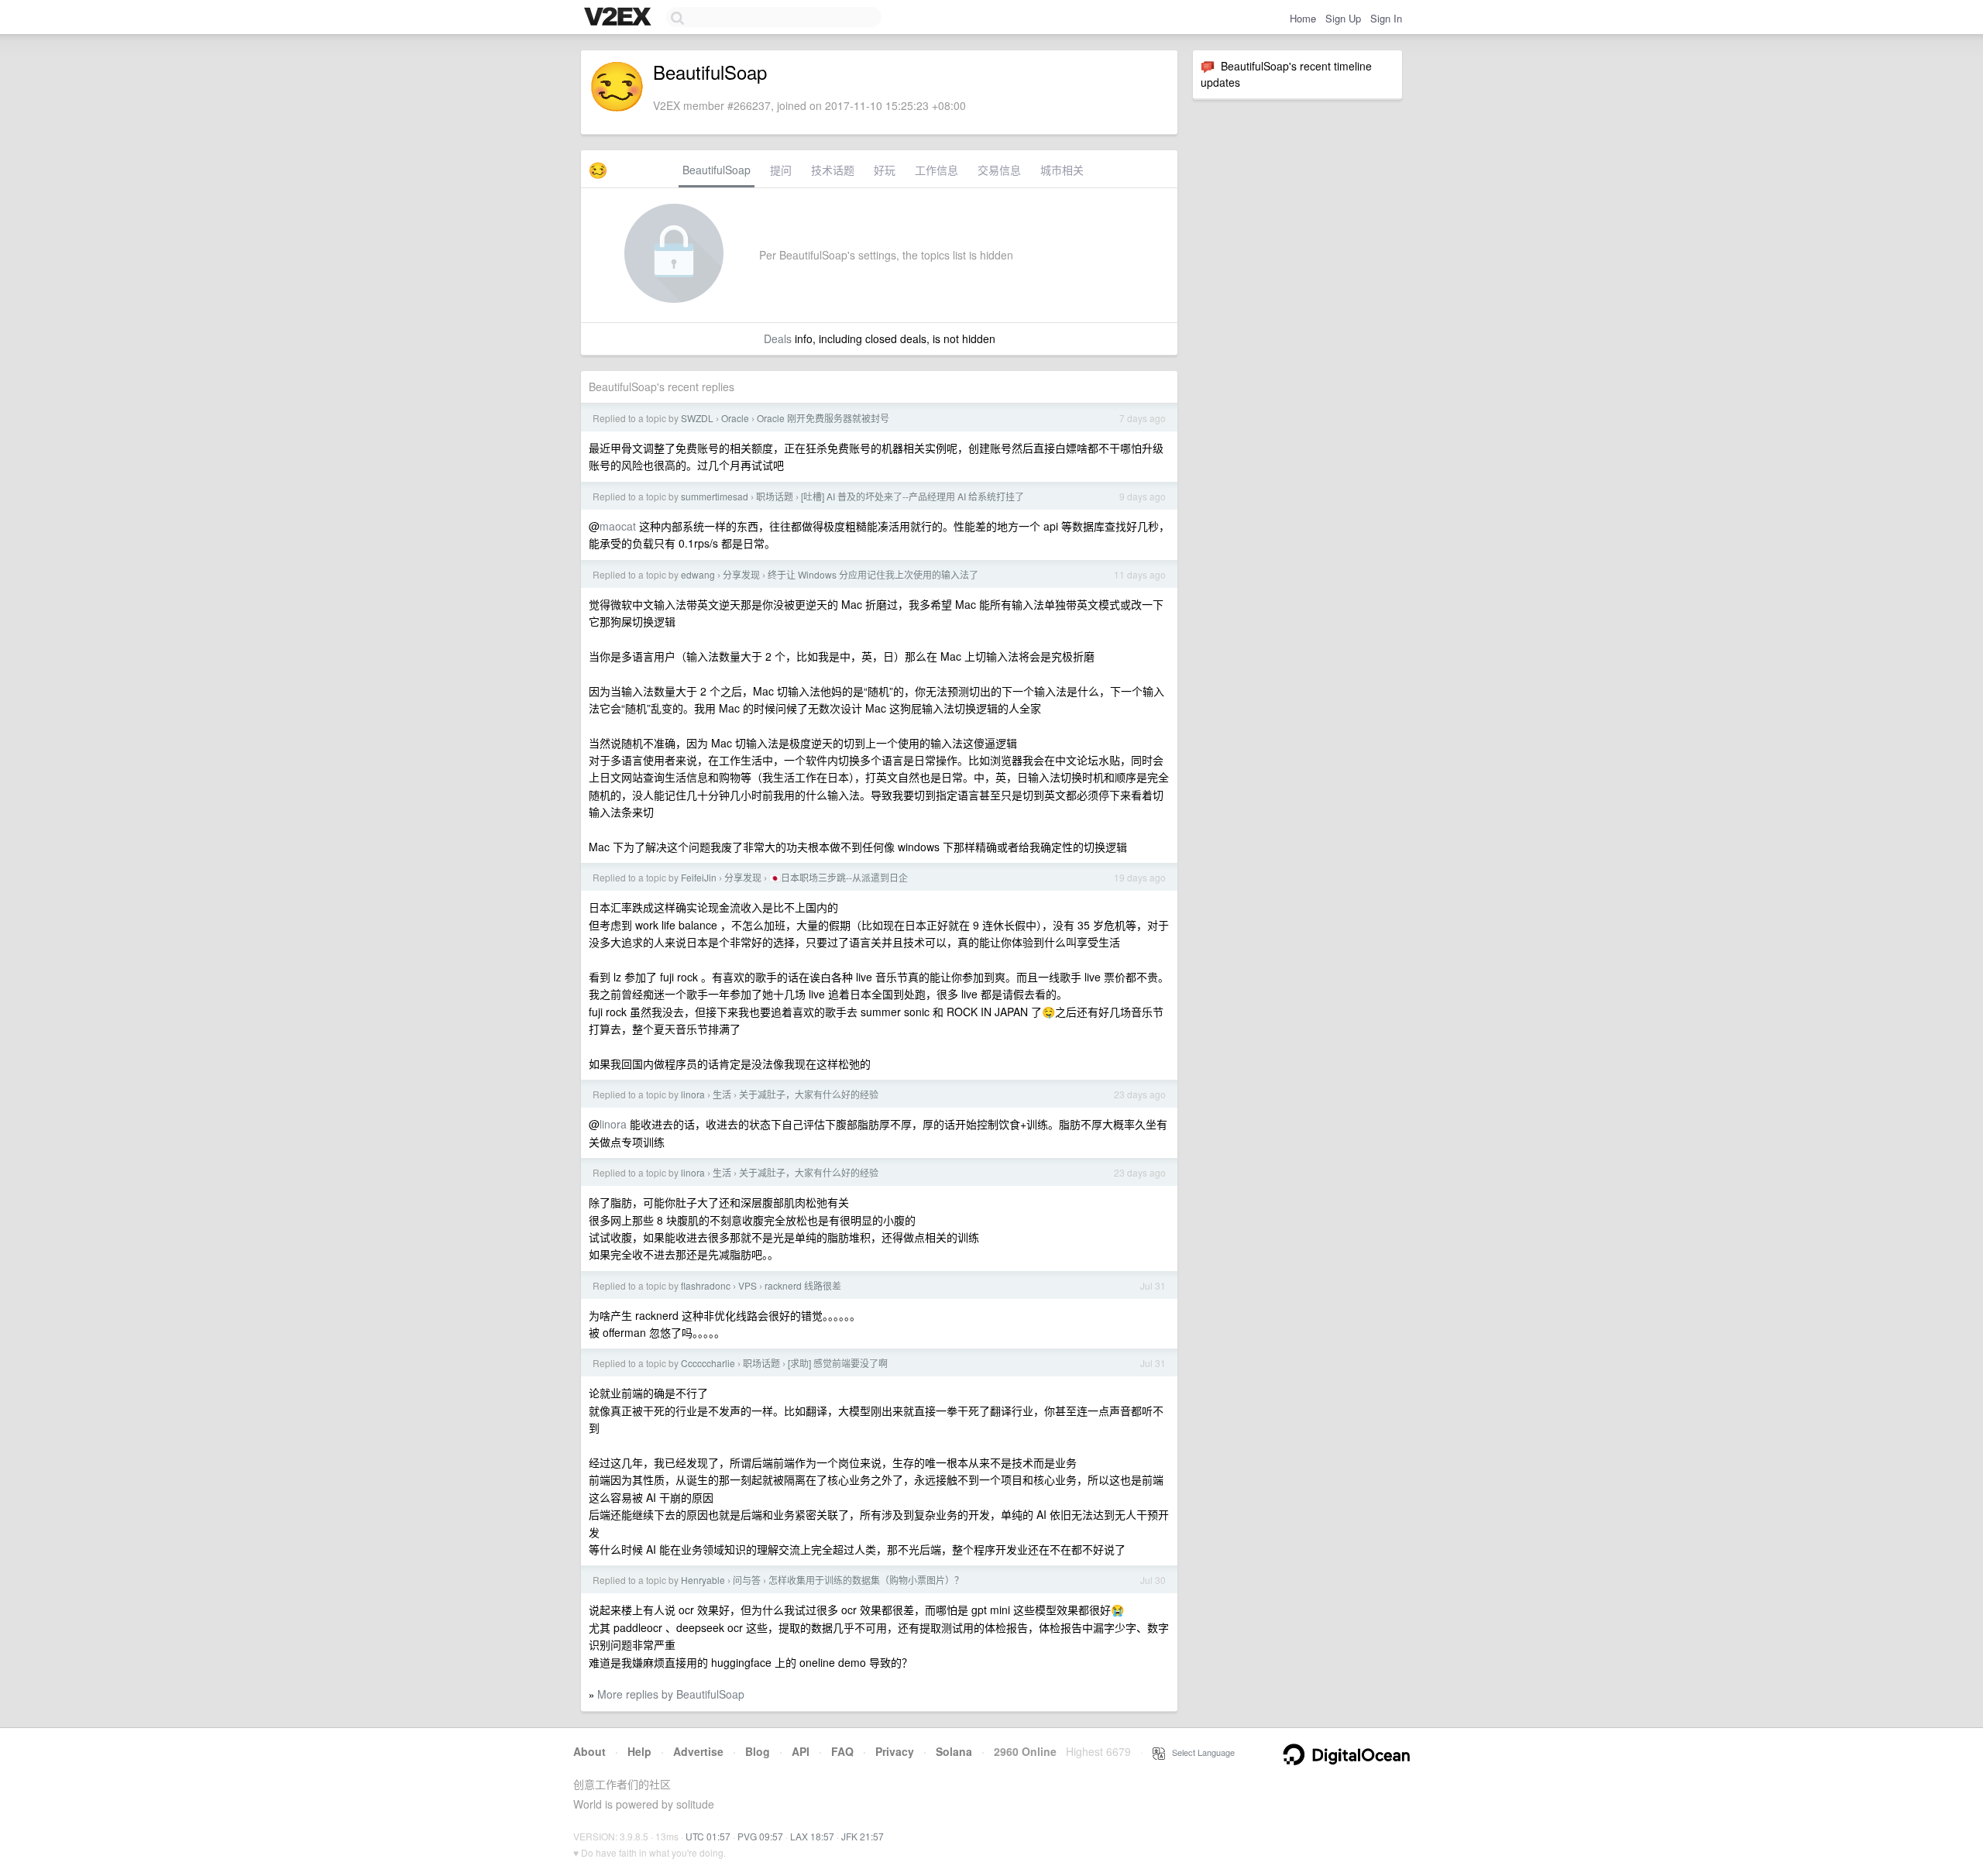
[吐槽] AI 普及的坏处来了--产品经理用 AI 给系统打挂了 (912, 496)
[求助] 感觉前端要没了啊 (838, 1363)
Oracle (735, 418)
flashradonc (706, 1285)
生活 (722, 1094)
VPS (747, 1285)
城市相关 (1062, 170)
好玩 (885, 170)
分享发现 (741, 574)
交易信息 (999, 170)
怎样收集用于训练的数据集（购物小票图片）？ (866, 1580)
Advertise (698, 1751)
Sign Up (1343, 18)
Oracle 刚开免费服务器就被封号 (823, 418)
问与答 (747, 1580)
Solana (954, 1751)
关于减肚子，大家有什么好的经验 (809, 1094)
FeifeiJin (699, 877)
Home (1303, 18)
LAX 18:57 (812, 1836)
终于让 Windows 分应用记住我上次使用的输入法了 (873, 574)
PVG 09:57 (760, 1836)
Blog (758, 1751)
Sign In (1386, 18)
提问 (781, 170)
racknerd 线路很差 (803, 1285)
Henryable (703, 1580)
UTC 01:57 (708, 1836)
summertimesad (715, 496)
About (589, 1751)
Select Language (1200, 1752)
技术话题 (833, 170)
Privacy (895, 1751)
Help (639, 1751)
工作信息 (937, 170)
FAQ (842, 1751)
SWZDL (697, 418)
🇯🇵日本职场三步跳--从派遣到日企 (839, 877)
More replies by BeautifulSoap (671, 1694)
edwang (698, 574)
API (801, 1751)
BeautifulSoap (717, 170)
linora (693, 1094)
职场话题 (775, 496)
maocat (618, 526)
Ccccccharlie (708, 1363)
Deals (778, 338)
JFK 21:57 (863, 1836)
